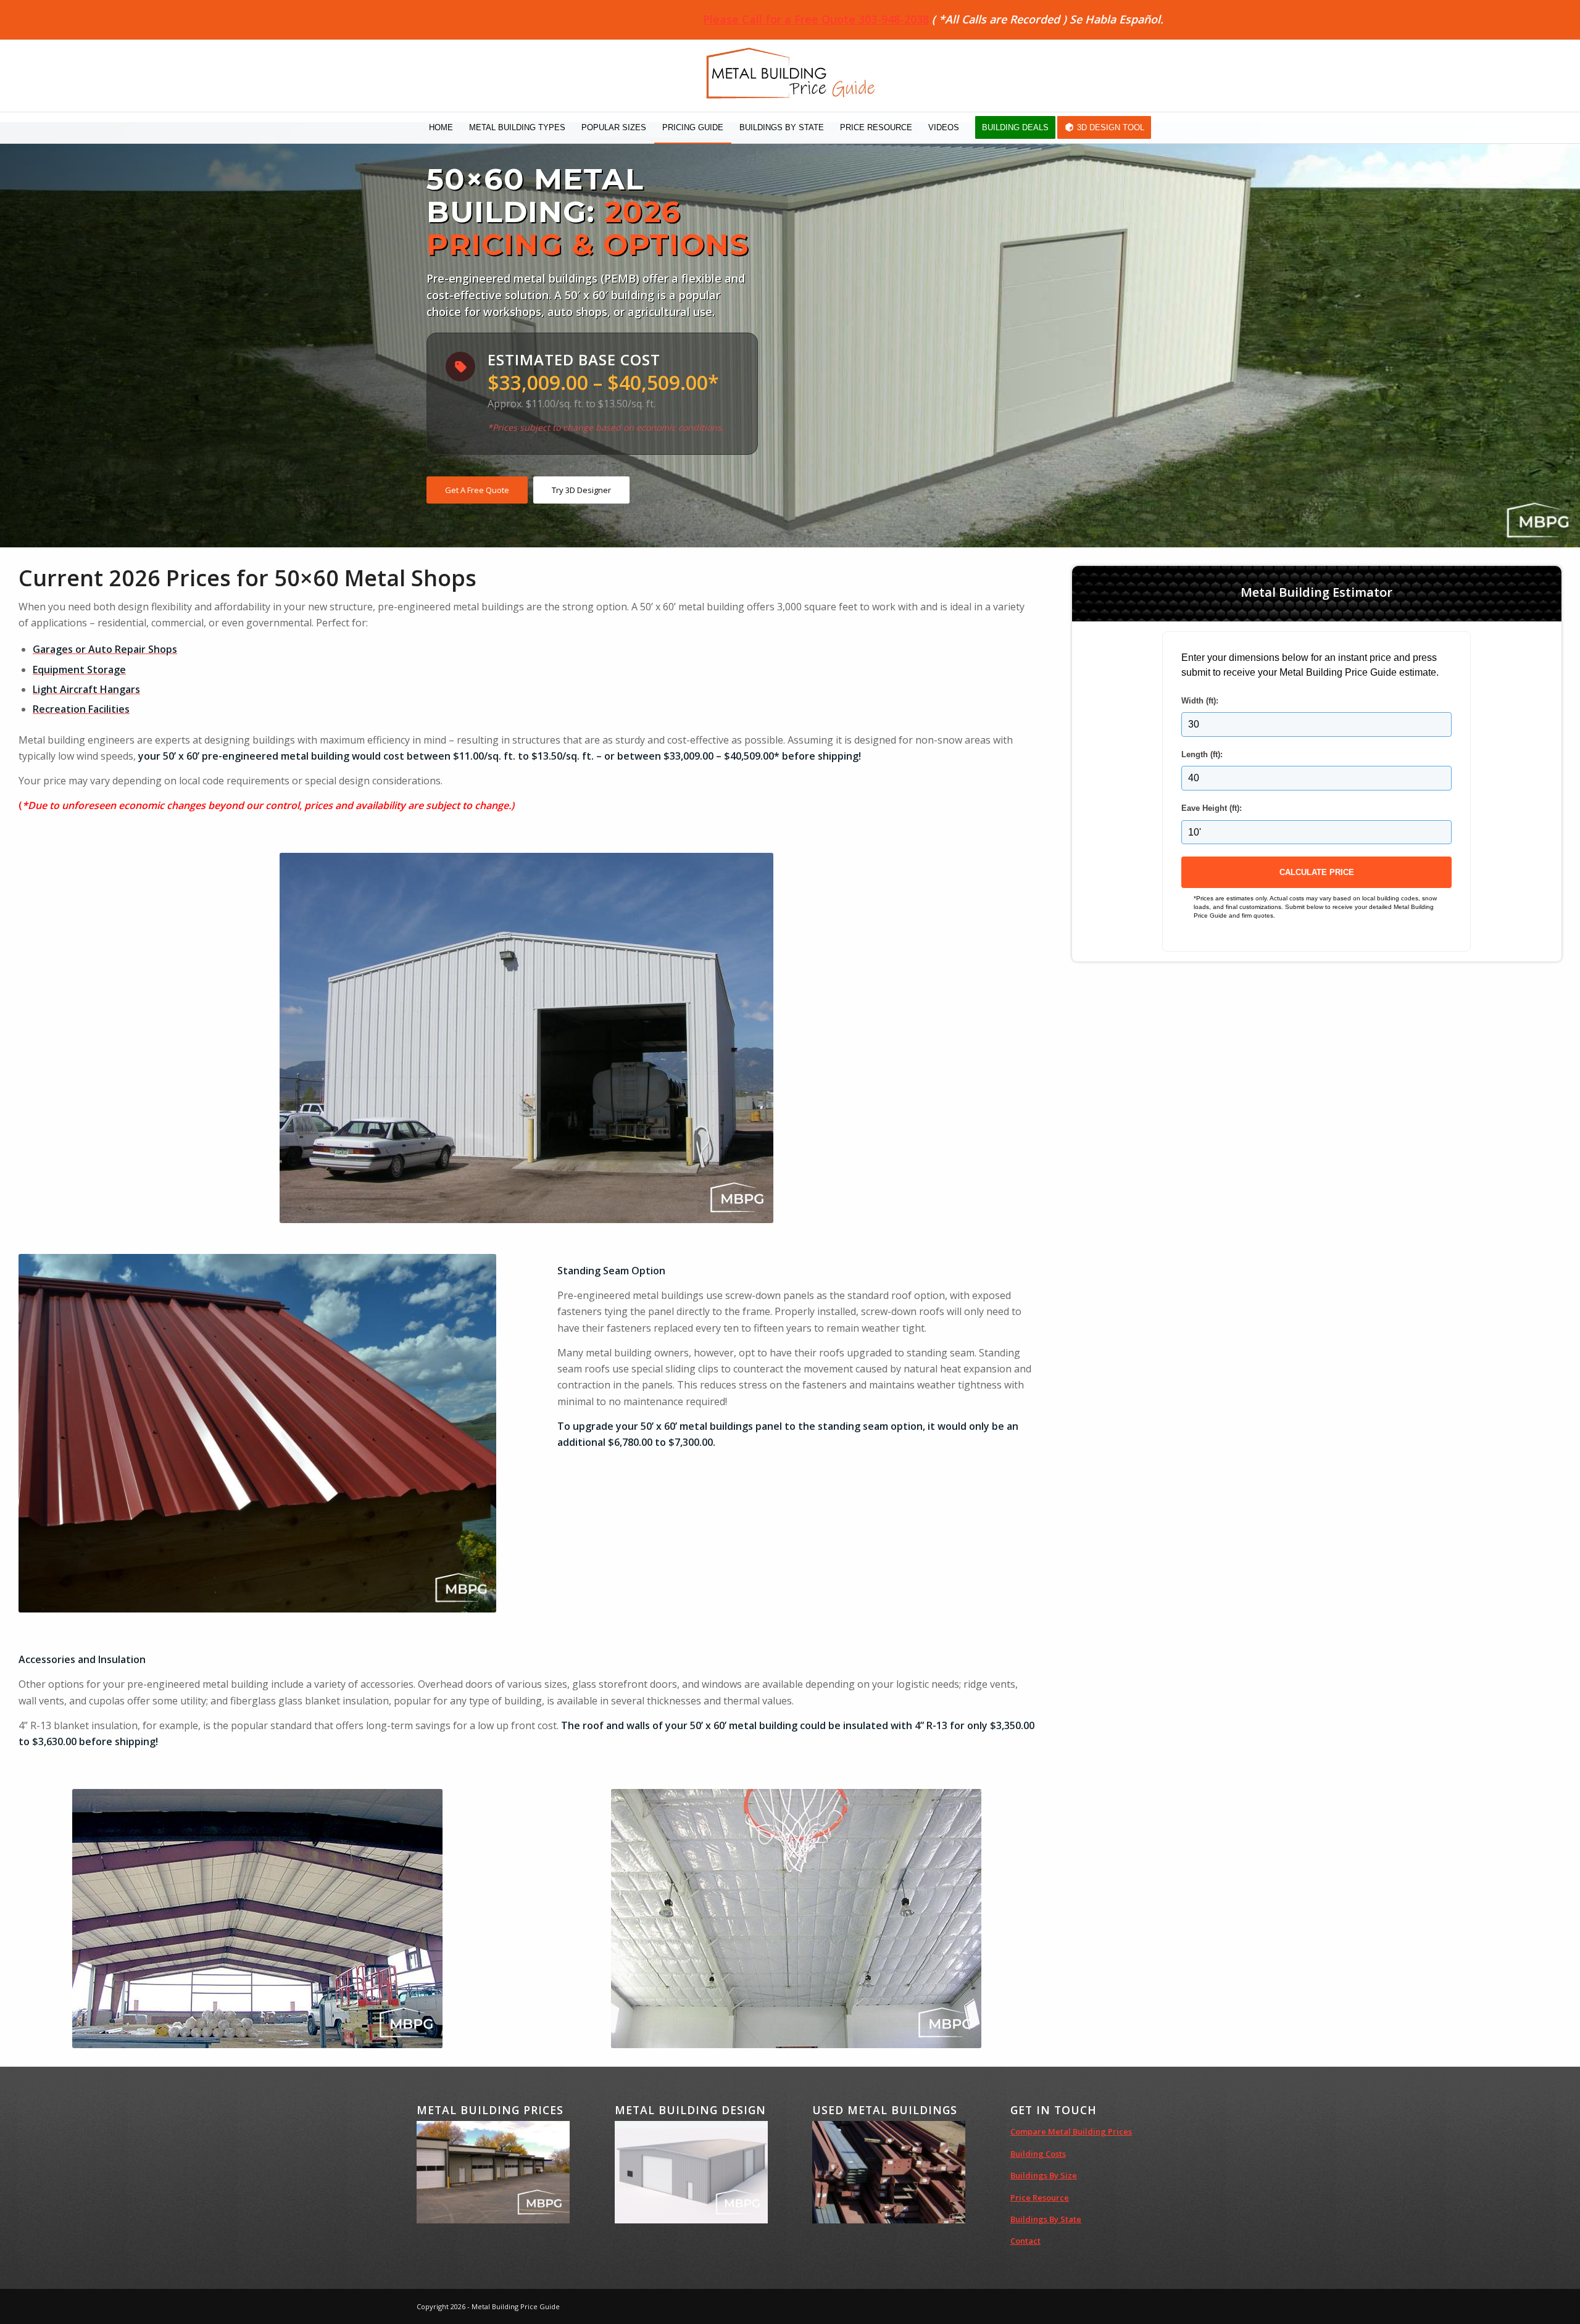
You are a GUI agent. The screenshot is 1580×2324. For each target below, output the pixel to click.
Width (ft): (1200, 701)
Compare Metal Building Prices (1071, 2131)
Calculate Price (1317, 872)
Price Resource (1040, 2197)
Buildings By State (1046, 2219)
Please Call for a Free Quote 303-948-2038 (816, 19)
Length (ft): (1202, 754)
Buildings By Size (1044, 2175)
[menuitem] (441, 128)
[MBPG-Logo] (790, 76)
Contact (1025, 2241)
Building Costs (1038, 2154)
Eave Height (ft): (1212, 808)
